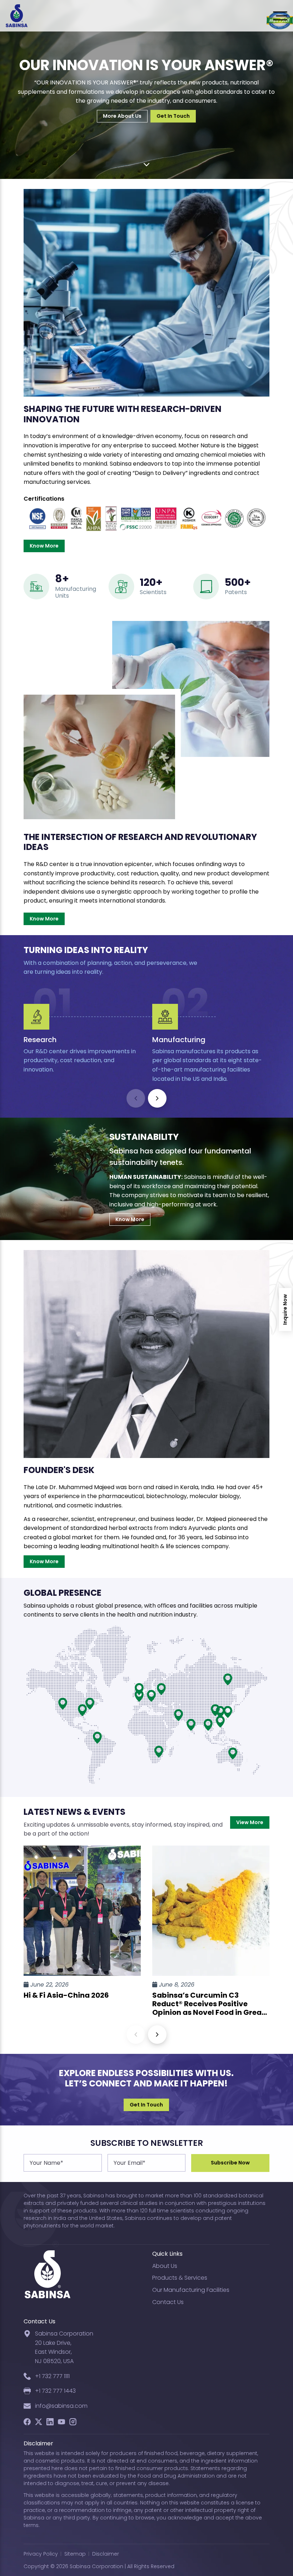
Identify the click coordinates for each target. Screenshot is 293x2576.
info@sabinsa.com (61, 2406)
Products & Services (180, 2278)
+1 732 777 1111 (52, 2376)
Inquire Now (285, 1309)
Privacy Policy (41, 2554)
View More (250, 1822)
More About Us (122, 116)
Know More (44, 546)
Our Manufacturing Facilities (191, 2290)
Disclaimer (106, 2554)
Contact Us (168, 2302)
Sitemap (75, 2554)
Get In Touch (173, 116)
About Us (165, 2266)
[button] (157, 1098)
